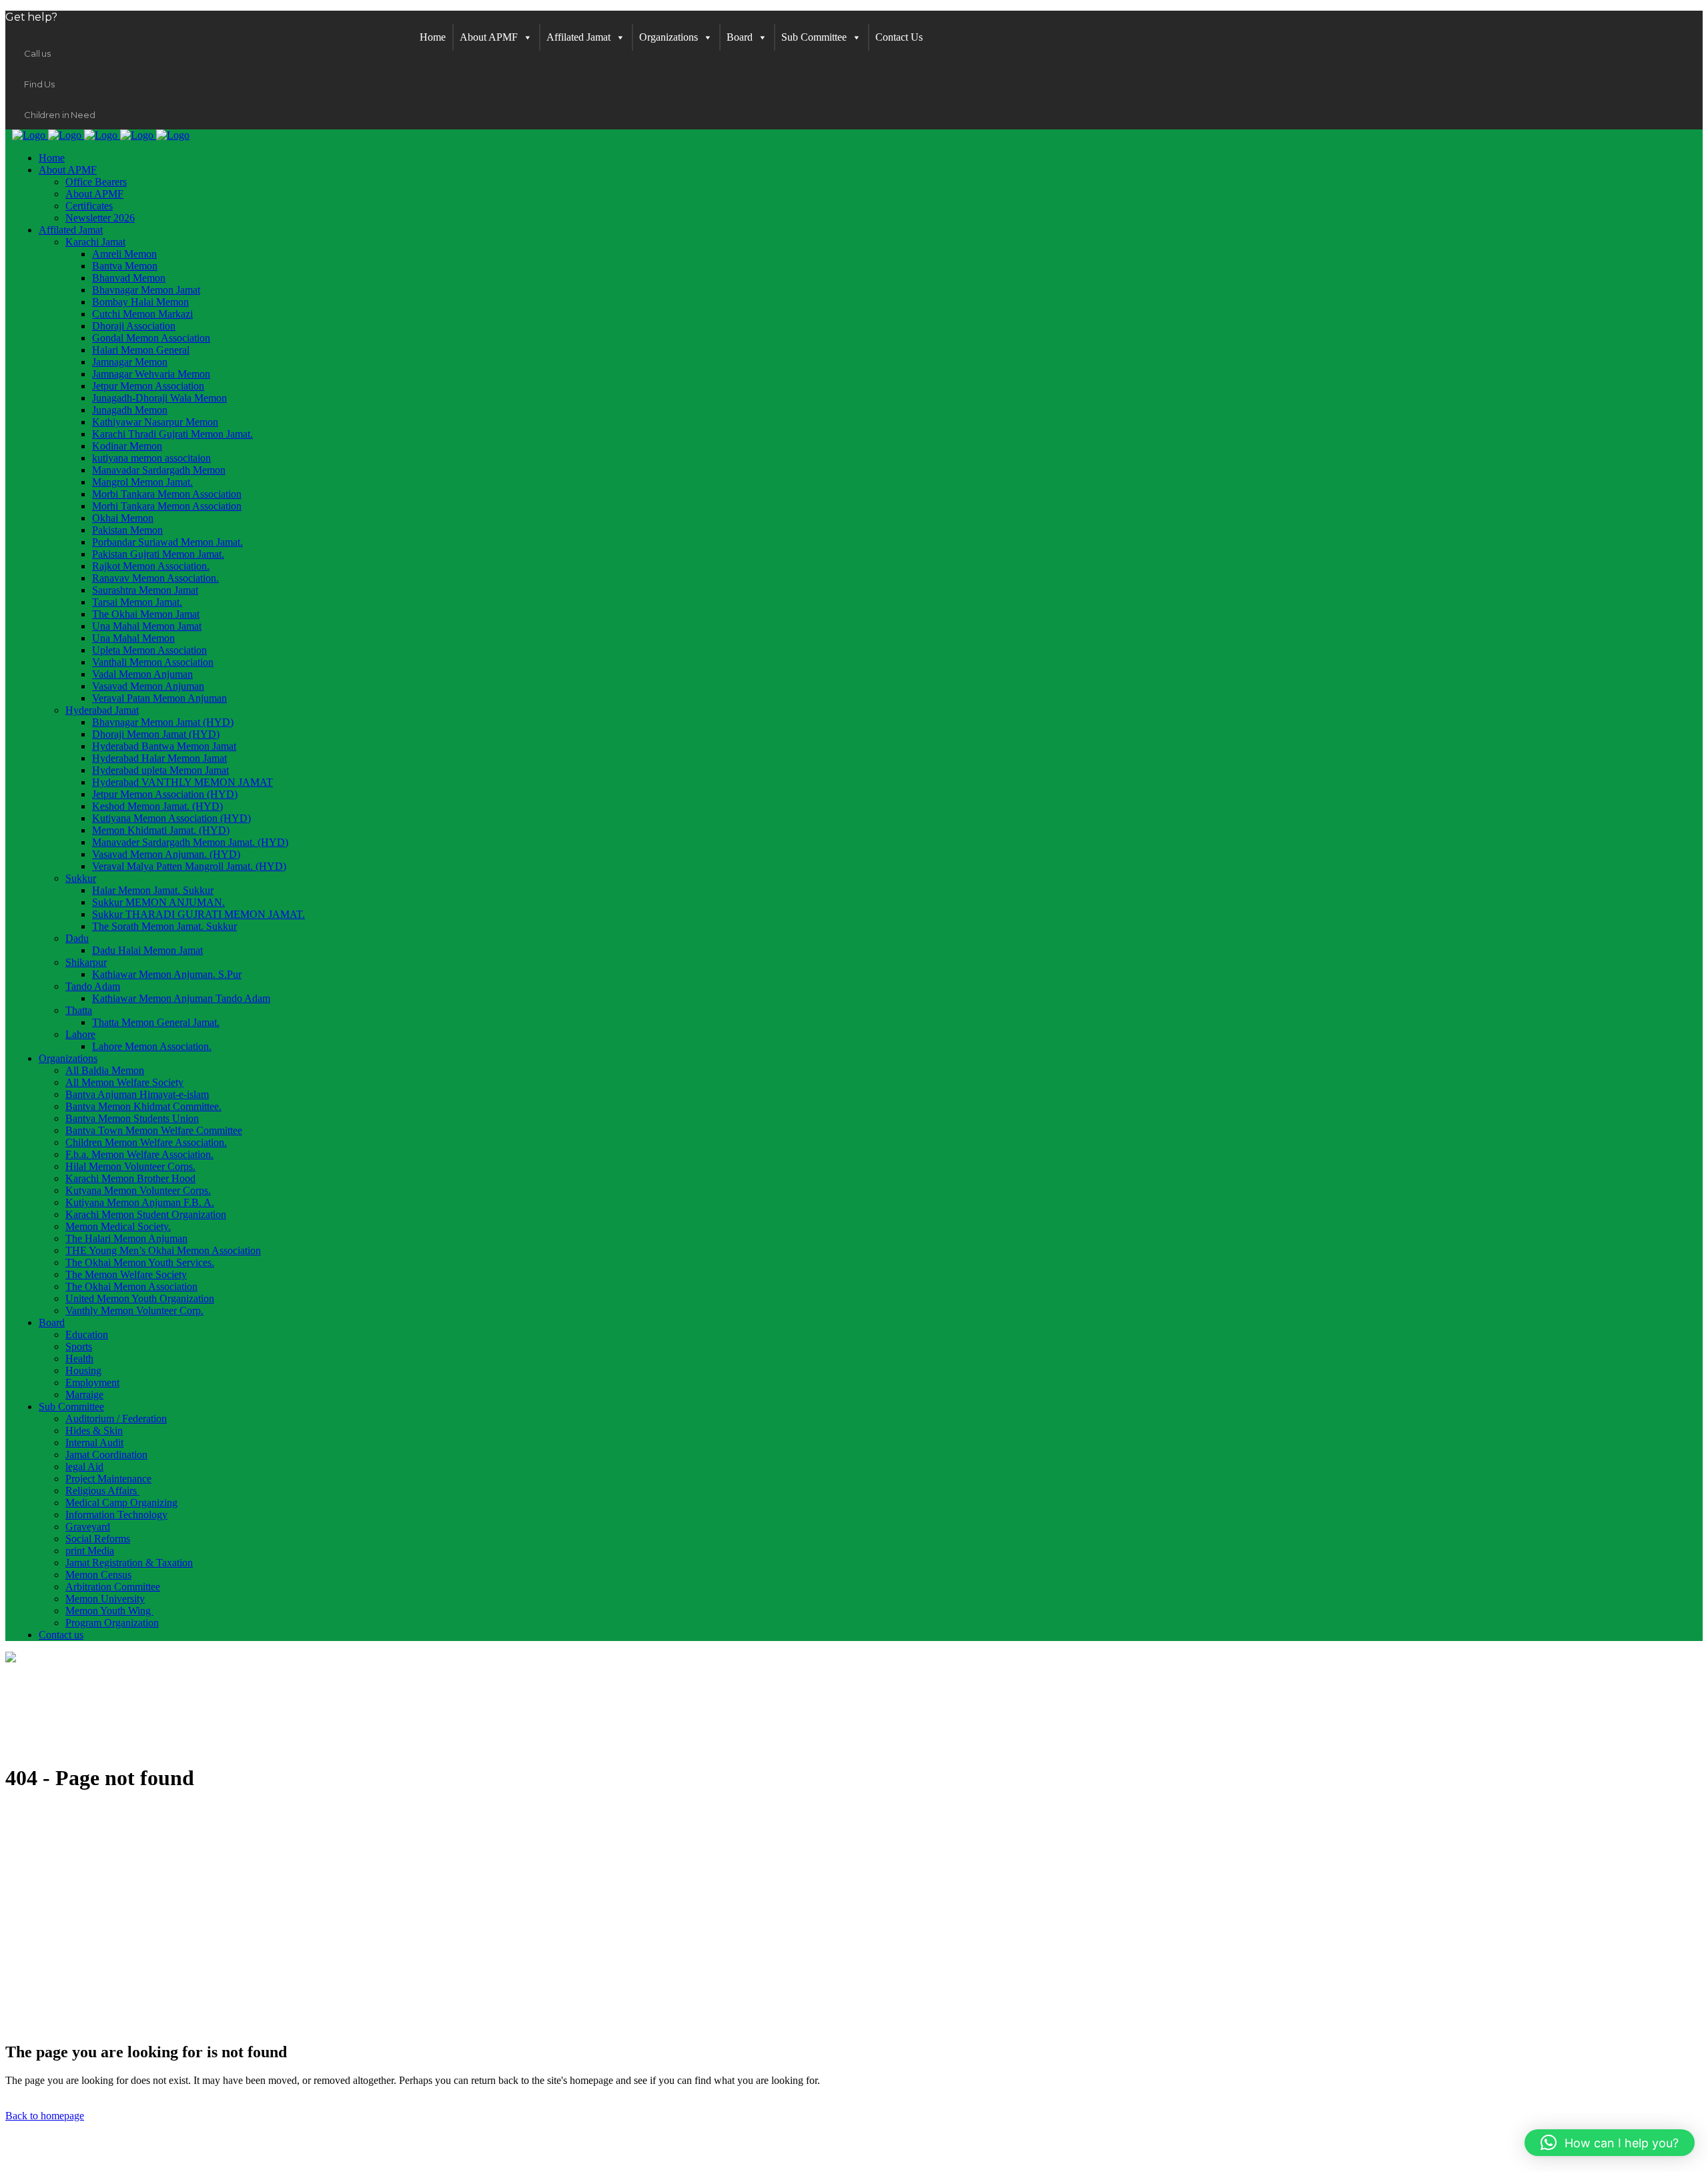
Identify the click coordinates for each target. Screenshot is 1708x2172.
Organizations (669, 37)
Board (740, 37)
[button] (1610, 2143)
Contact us (899, 37)
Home (433, 37)
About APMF (489, 37)
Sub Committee (814, 37)
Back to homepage (45, 2116)
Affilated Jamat (578, 37)
